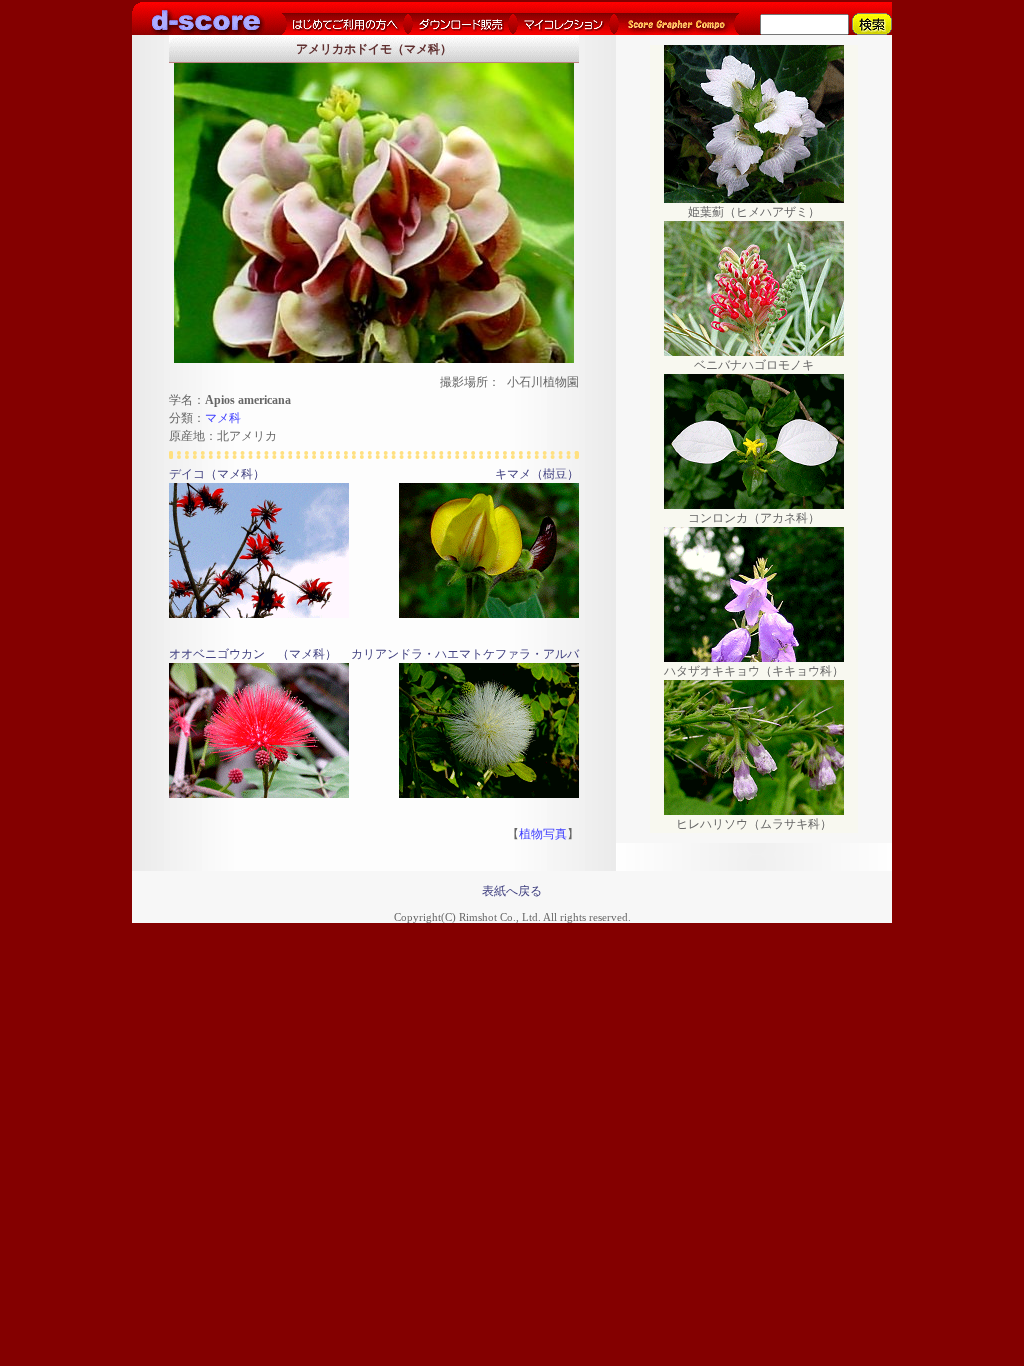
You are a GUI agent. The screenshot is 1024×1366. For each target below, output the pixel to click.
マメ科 (223, 418)
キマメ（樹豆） (537, 474)
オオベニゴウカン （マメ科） (253, 654)
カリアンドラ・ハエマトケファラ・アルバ (465, 654)
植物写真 (543, 834)
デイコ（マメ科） (217, 474)
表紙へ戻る (512, 891)
